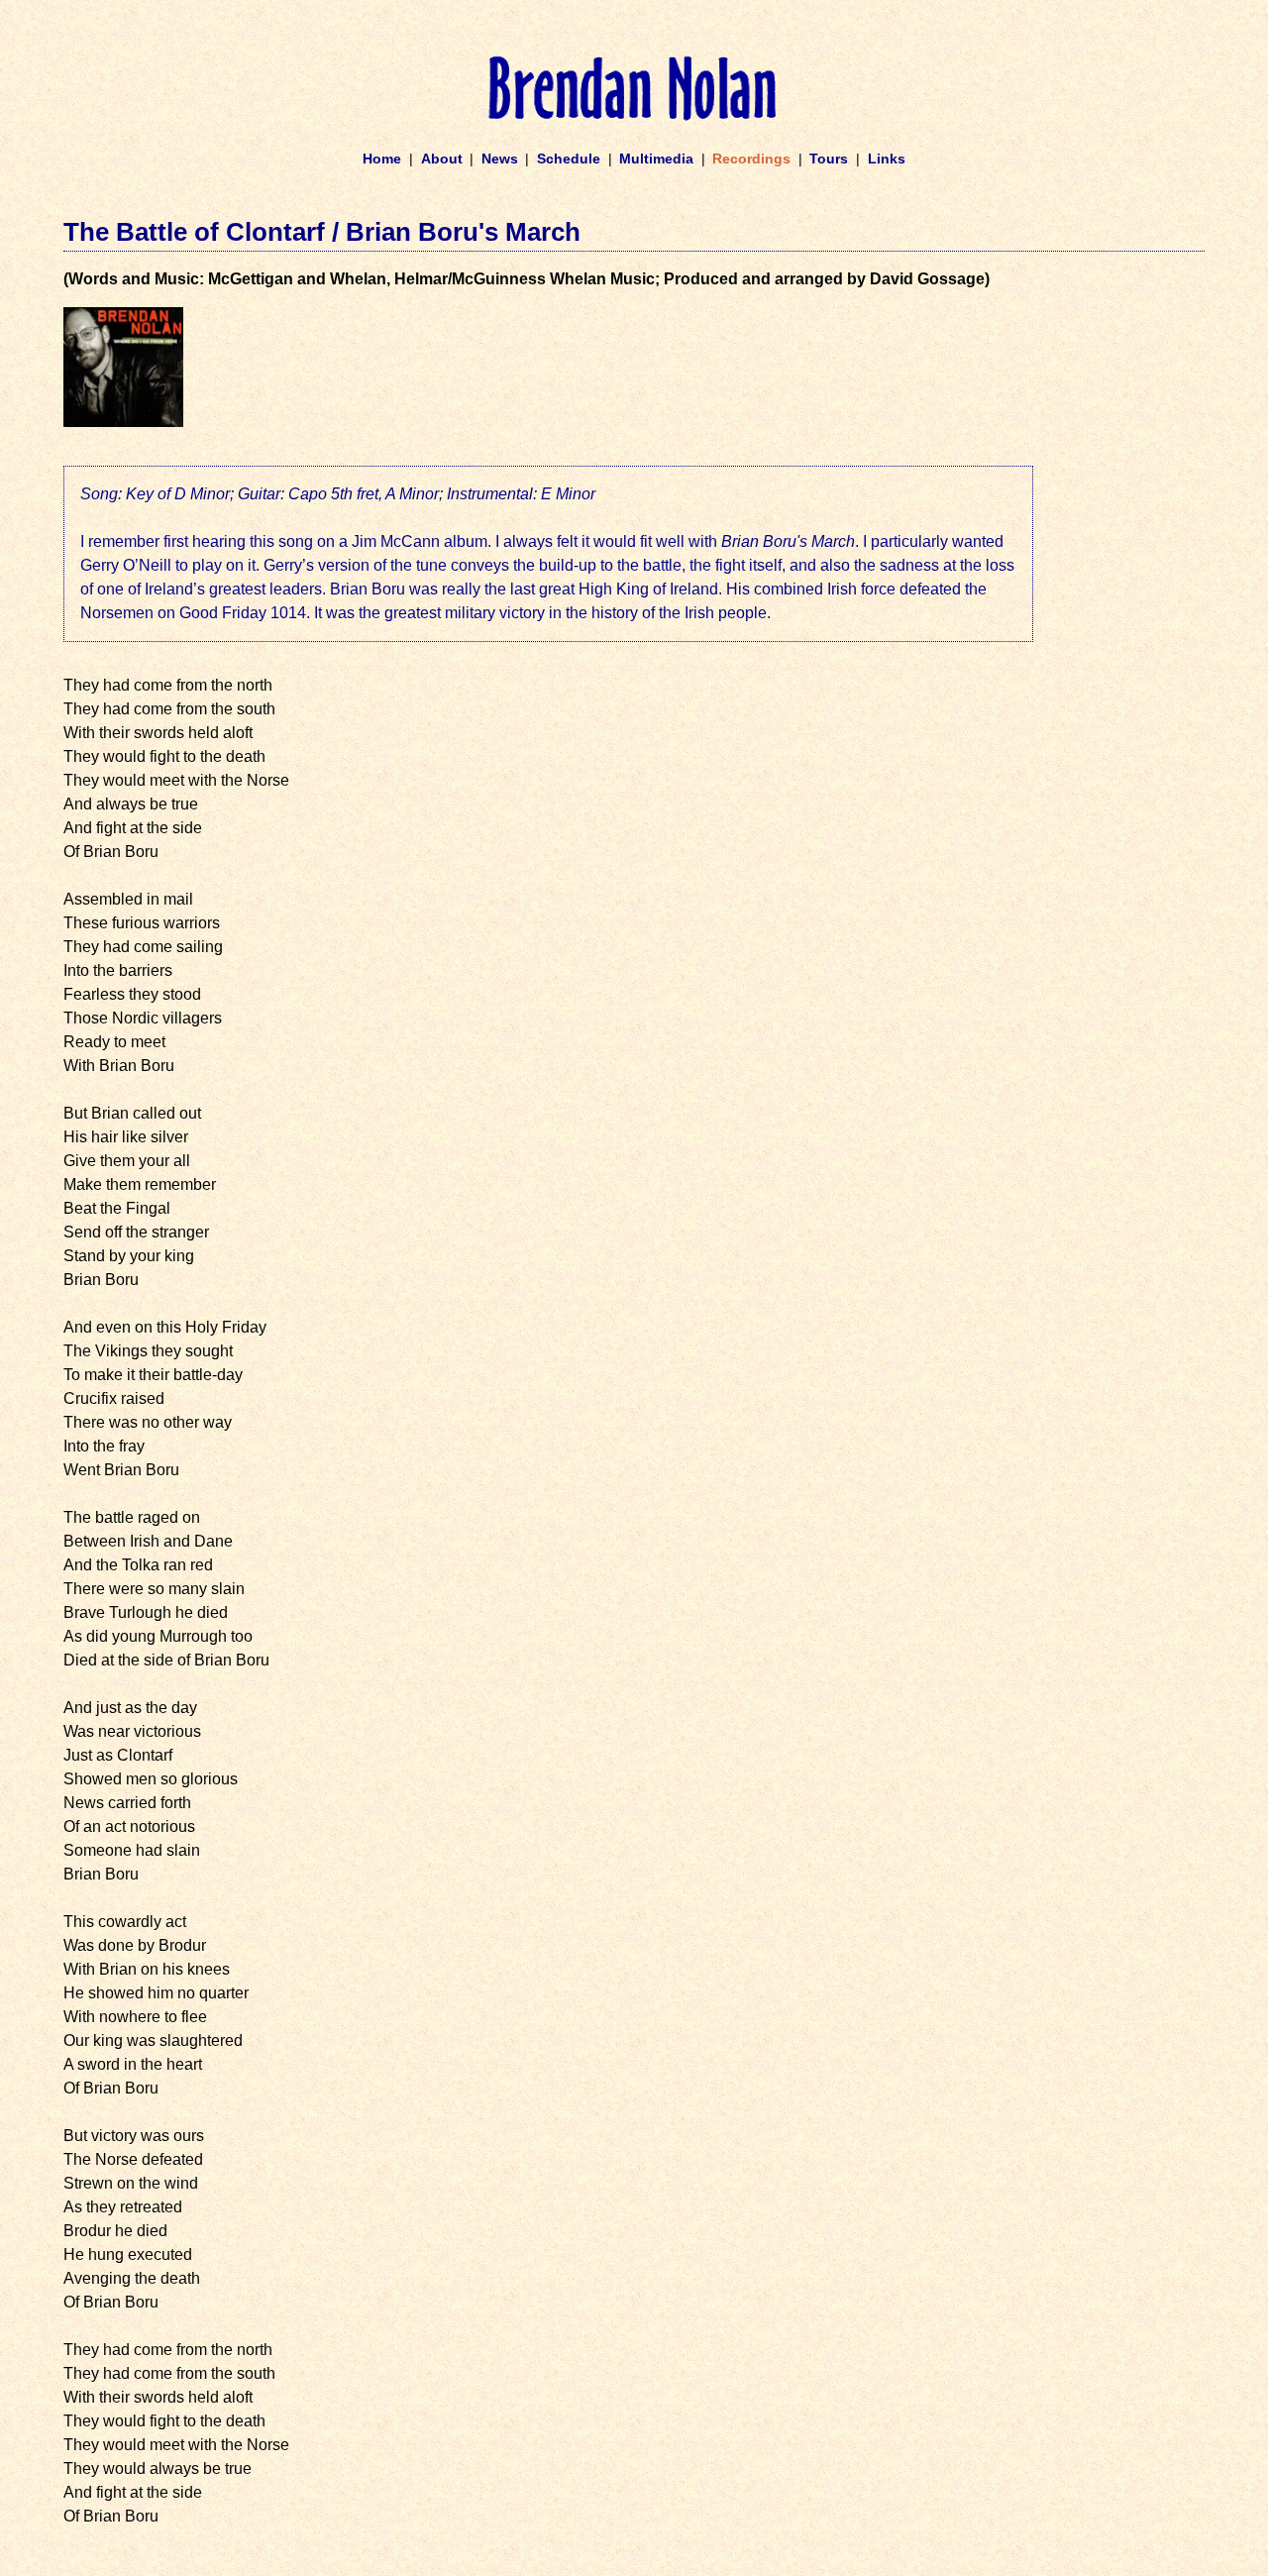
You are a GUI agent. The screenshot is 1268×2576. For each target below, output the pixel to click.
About (442, 159)
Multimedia (656, 159)
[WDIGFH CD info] (123, 422)
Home (382, 159)
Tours (829, 159)
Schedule (569, 159)
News (500, 159)
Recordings (751, 159)
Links (887, 159)
